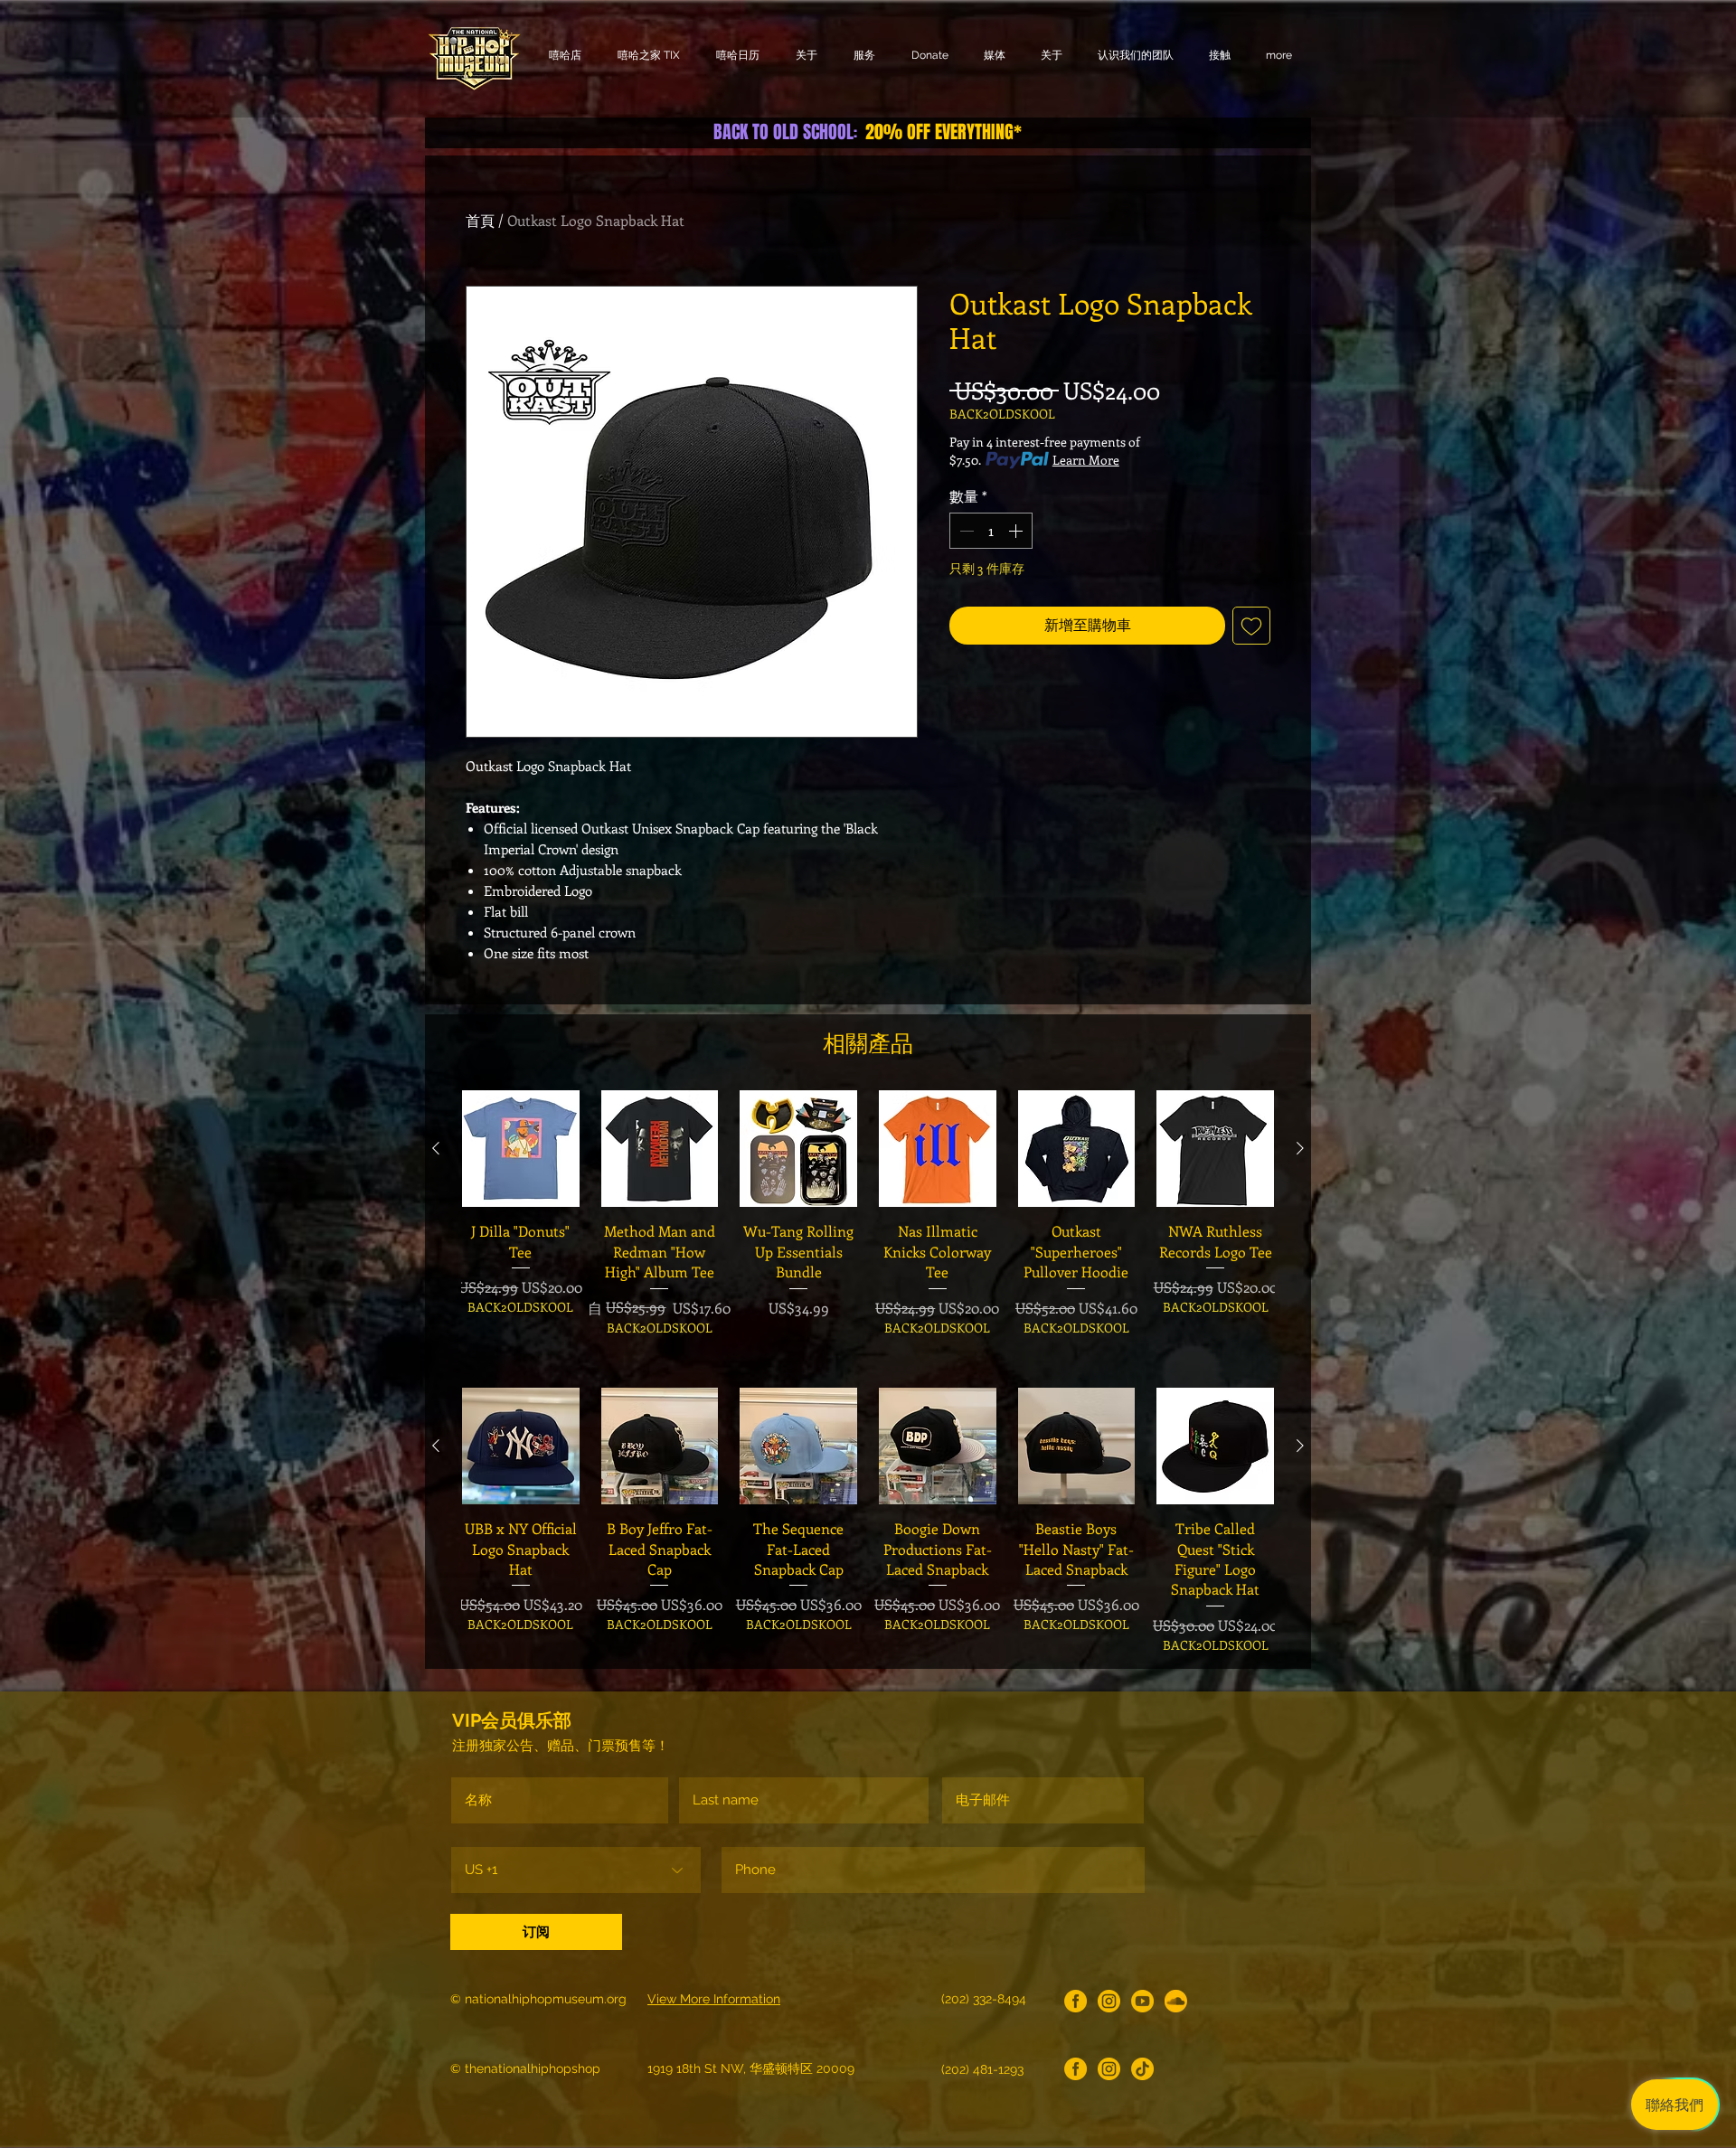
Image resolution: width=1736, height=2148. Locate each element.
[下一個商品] (1300, 1148)
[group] (868, 1224)
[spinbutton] (991, 531)
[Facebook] (1076, 2001)
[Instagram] (1109, 2001)
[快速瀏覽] (521, 1149)
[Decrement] (965, 531)
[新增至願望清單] (1251, 626)
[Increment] (1017, 531)
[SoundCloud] (1176, 2001)
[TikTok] (1142, 2069)
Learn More (1086, 460)
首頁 (480, 220)
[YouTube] (1142, 2001)
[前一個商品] (436, 1148)
